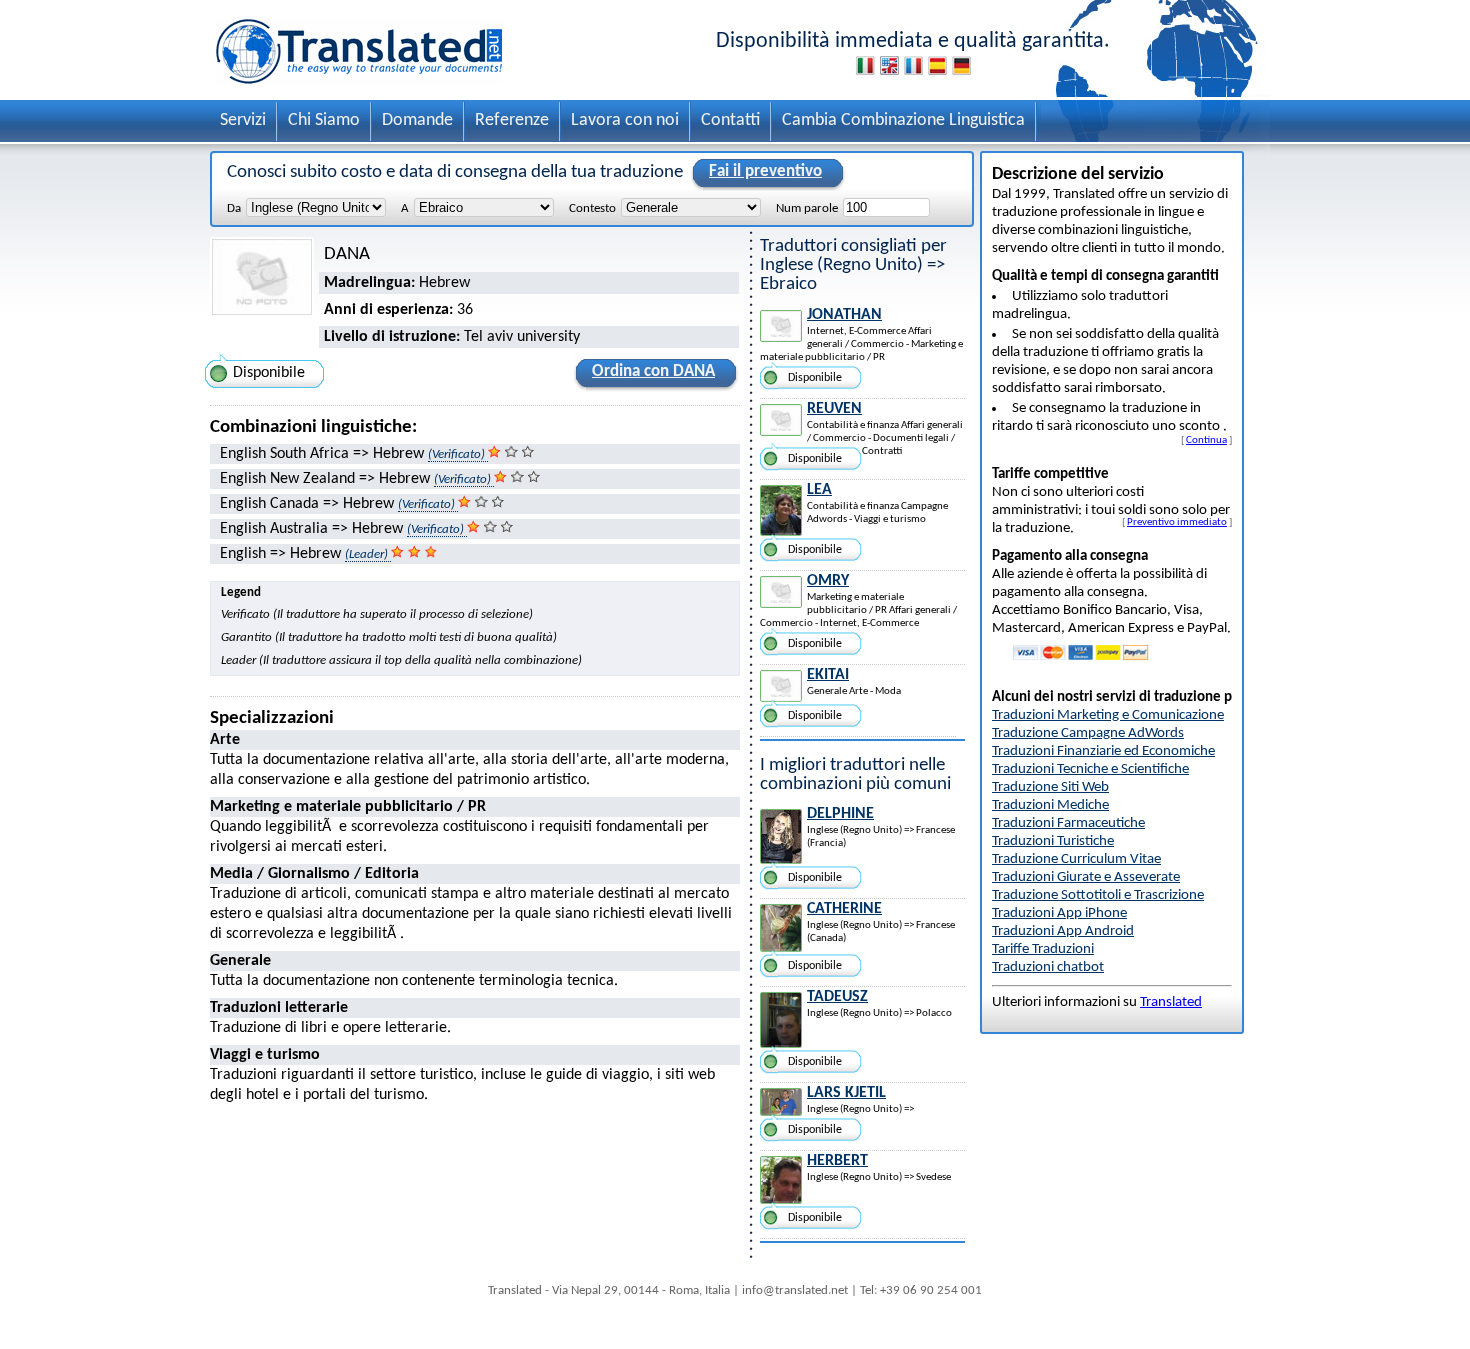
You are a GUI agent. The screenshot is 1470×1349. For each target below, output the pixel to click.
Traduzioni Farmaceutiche (1068, 823)
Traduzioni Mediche (1050, 805)
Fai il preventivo (765, 171)
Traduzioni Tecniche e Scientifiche (1090, 769)
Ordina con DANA (653, 371)
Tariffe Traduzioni (1043, 949)
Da (234, 208)
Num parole (807, 208)
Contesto (592, 208)
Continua (1206, 440)
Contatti (730, 120)
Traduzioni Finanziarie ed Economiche (1103, 751)
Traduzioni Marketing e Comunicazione (1108, 715)
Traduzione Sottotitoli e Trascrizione (1098, 895)
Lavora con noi (625, 120)
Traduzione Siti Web (1050, 787)
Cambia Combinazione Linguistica (903, 120)
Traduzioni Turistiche (1053, 841)
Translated (1171, 1002)
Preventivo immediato (1177, 522)
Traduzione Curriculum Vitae (1076, 859)
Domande (417, 120)
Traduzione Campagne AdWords (1088, 733)
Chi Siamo (324, 120)
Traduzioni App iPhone (1059, 913)
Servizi (243, 120)
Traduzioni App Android (1063, 931)
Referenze (512, 120)
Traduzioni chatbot (1048, 967)
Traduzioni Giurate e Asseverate (1086, 877)
